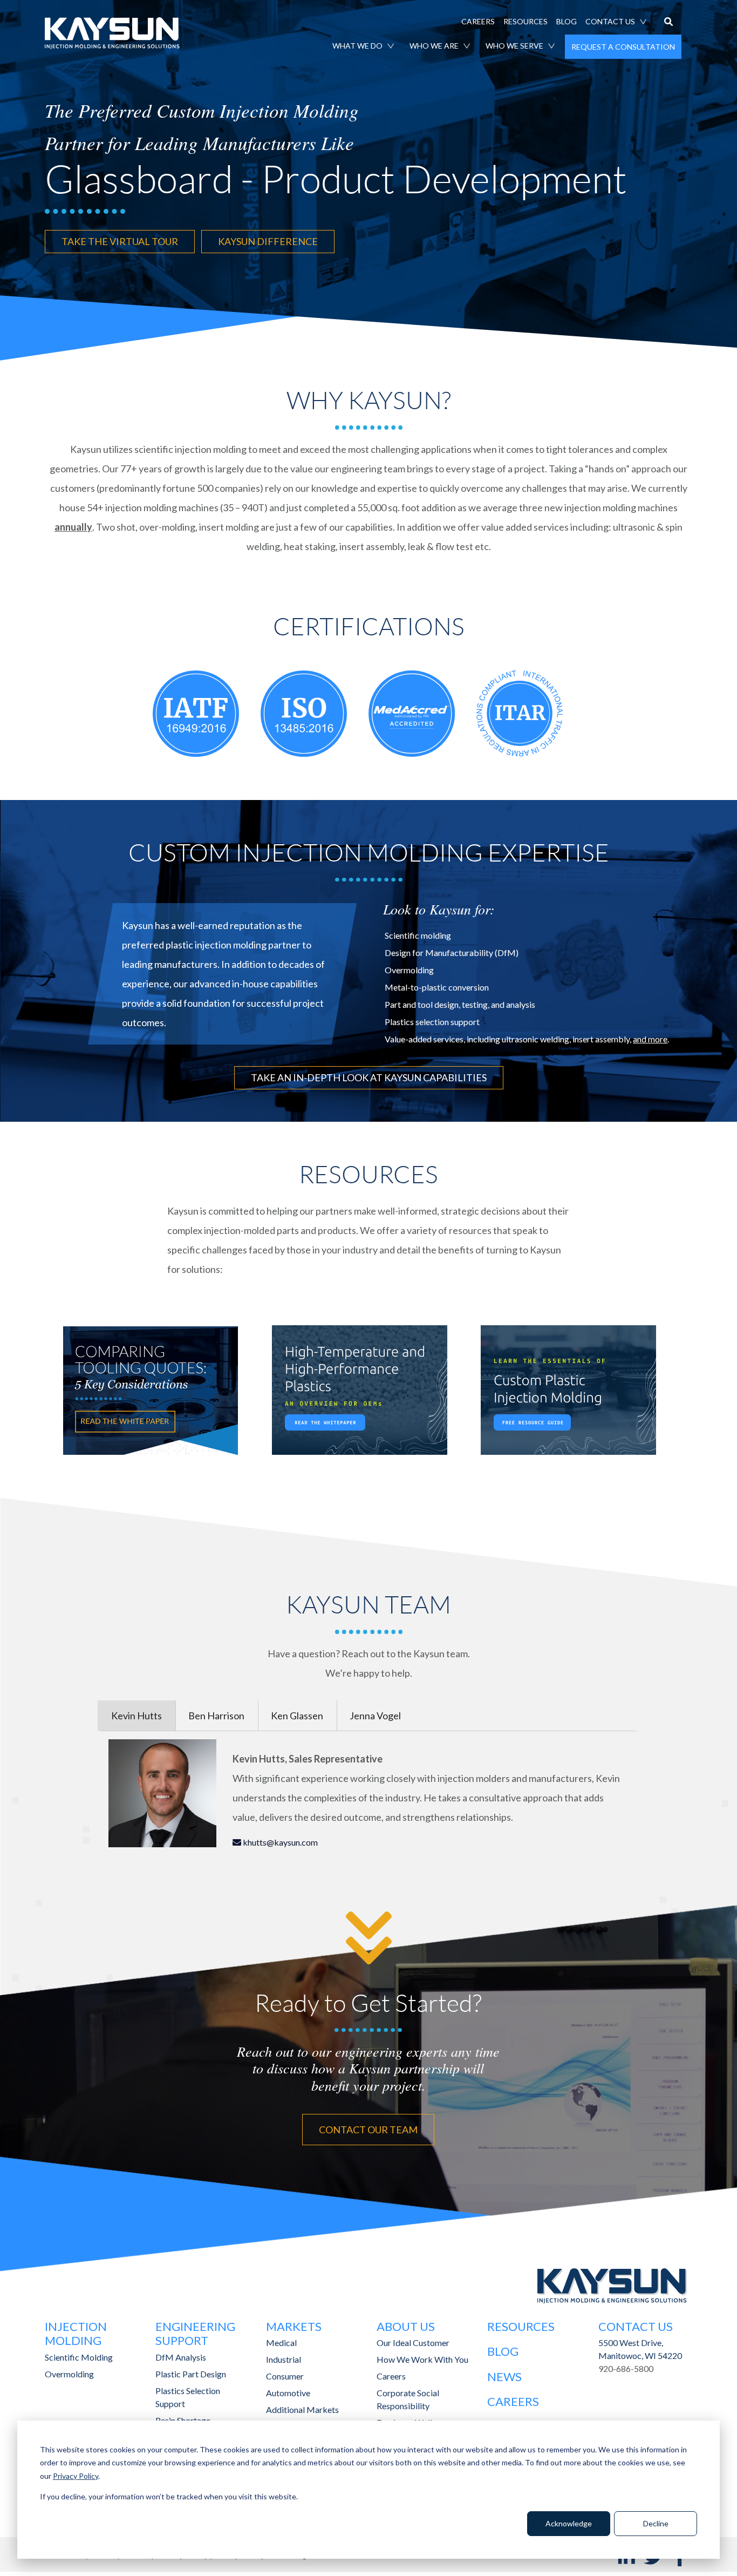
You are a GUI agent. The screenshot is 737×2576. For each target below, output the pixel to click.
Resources (521, 2326)
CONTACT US (610, 21)
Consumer (285, 2376)
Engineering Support (195, 2333)
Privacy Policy (76, 2476)
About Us (406, 2326)
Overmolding (69, 2374)
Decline (656, 2523)
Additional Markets (302, 2409)
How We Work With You (422, 2359)
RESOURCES (526, 21)
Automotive (288, 2393)
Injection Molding (76, 2333)
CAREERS (478, 21)
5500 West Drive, (631, 2343)
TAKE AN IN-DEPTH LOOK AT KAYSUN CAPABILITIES (369, 1077)
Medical (281, 2343)
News (504, 2377)
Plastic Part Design (191, 2374)
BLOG (567, 21)
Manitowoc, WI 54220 (640, 2355)
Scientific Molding (79, 2357)
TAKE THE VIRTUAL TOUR (120, 241)
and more (650, 1039)
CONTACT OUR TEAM (368, 2130)
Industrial (284, 2359)
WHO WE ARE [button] (434, 46)
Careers (391, 2376)
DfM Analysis (181, 2357)
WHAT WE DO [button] (357, 46)
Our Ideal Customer (413, 2343)
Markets (294, 2326)
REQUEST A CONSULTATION (623, 47)
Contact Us (636, 2326)
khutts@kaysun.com (279, 1842)
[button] (668, 23)
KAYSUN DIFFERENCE (268, 241)
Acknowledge (569, 2523)
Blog (503, 2351)
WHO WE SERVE (514, 46)
